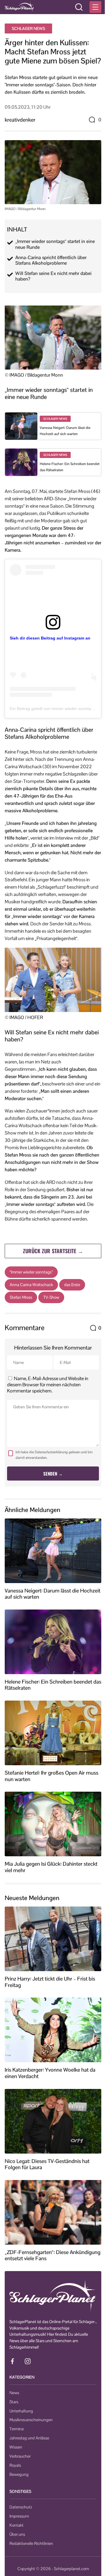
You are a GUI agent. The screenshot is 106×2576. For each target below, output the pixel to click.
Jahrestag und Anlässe (29, 2438)
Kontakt (16, 2525)
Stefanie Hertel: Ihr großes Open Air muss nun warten (52, 1776)
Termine (17, 2429)
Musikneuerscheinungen (31, 2420)
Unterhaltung (21, 2411)
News (14, 2393)
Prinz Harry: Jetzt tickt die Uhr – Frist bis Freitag (50, 1982)
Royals (15, 2465)
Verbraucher (20, 2456)
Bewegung (19, 2474)
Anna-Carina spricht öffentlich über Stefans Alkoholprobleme (51, 260)
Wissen (16, 2447)
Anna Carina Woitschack (31, 1285)
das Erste (72, 1285)
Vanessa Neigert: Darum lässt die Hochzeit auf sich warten (53, 1594)
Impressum (19, 2516)
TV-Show (51, 1297)
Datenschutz (21, 2507)
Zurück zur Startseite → (53, 1251)
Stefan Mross (21, 1297)
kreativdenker (20, 120)
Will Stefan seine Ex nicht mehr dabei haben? (53, 276)
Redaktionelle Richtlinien (31, 2543)
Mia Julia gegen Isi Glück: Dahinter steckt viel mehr (51, 1867)
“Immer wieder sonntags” (31, 1272)
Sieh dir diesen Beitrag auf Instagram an (50, 638)
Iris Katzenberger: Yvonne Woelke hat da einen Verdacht (50, 2073)
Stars (14, 2402)
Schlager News (28, 28)
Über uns (17, 2534)
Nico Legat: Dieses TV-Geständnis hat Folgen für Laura (47, 2164)
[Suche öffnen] (79, 7)
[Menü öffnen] (95, 7)
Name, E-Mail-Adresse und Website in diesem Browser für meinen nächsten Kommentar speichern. (48, 1385)
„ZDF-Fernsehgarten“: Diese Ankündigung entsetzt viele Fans (53, 2255)
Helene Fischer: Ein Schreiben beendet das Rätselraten (53, 1685)
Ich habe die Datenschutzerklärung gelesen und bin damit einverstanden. (54, 1455)
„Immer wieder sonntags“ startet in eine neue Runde (55, 244)
